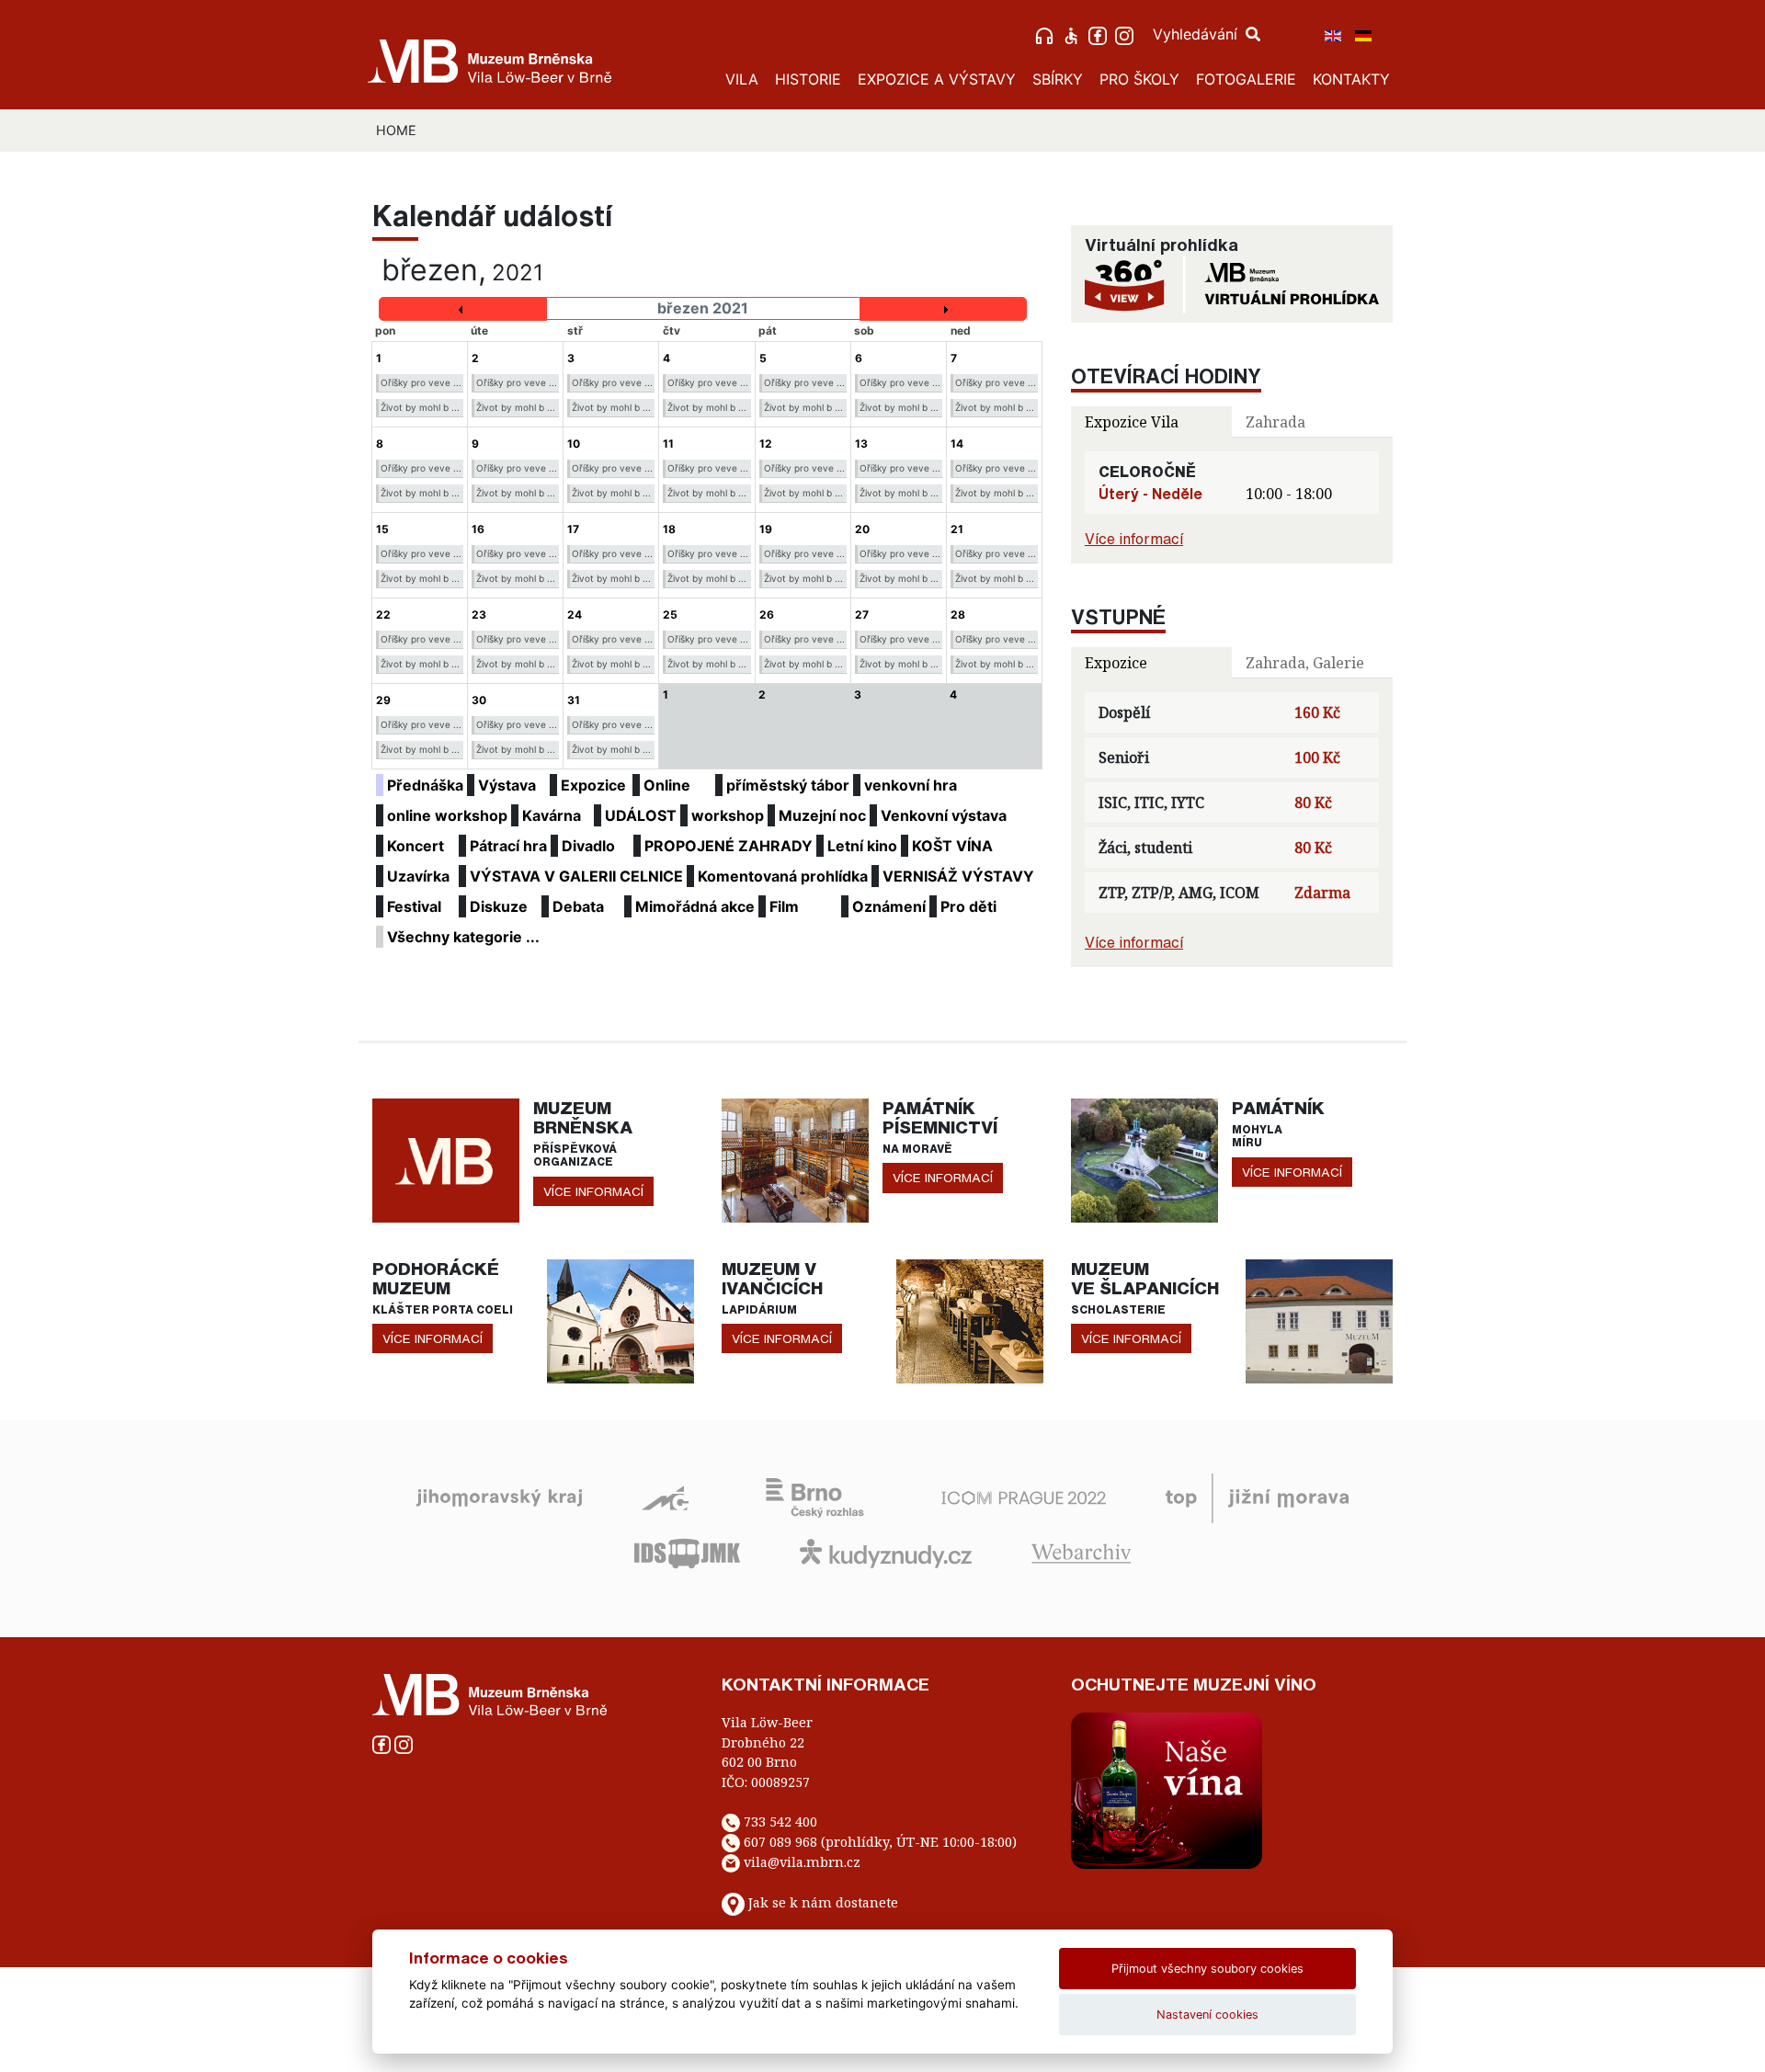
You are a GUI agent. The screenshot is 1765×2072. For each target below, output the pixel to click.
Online (667, 785)
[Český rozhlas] (815, 1497)
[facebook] (1100, 34)
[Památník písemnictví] (795, 1159)
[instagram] (1127, 34)
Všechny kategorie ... (463, 937)
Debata (578, 906)
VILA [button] (742, 79)
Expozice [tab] (1116, 663)
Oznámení (889, 906)
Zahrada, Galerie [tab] (1305, 663)
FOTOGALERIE (1246, 79)
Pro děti (968, 906)
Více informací (1134, 539)
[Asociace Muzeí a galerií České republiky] (665, 1497)
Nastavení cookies (1207, 2015)
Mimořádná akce (695, 906)
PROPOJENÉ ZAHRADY (729, 846)
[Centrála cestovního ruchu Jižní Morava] (1257, 1497)
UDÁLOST (641, 815)
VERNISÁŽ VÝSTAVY (958, 876)
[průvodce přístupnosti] (1073, 34)
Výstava (507, 785)
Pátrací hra (508, 846)
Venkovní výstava (944, 815)
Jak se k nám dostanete (823, 1902)
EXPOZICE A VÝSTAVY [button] (937, 79)
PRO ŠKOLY (1139, 79)
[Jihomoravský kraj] (499, 1497)
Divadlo (588, 846)
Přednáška (425, 785)
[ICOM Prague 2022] (1024, 1497)
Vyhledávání (1197, 34)
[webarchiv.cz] (1081, 1552)
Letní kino (862, 846)
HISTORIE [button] (808, 79)
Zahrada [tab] (1275, 422)
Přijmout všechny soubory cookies (1207, 1969)
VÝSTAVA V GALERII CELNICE (576, 876)
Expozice (593, 785)
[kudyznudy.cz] (886, 1552)
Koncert (416, 846)
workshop (728, 815)
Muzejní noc (822, 815)
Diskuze (499, 906)
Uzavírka (418, 876)
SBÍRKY (1058, 79)
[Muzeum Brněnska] (446, 1159)
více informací (593, 1191)
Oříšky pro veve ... (421, 382)
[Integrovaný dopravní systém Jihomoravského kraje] (687, 1552)
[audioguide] (1047, 34)
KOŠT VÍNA (952, 846)
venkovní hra (911, 785)
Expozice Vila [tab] (1132, 422)
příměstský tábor (788, 785)
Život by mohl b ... (420, 407)
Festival (414, 906)
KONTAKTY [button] (1351, 79)
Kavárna (552, 815)
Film (784, 906)
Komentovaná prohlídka (783, 876)
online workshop (447, 815)
